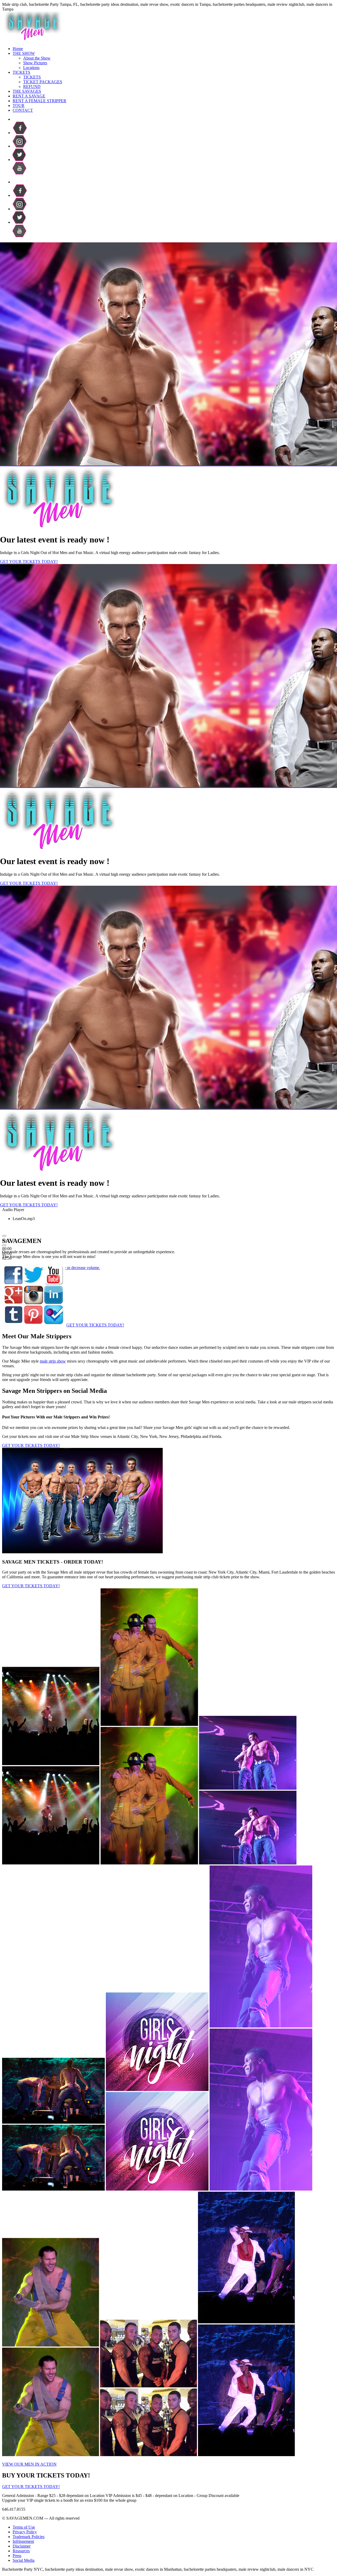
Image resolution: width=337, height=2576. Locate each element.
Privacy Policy (25, 2532)
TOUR (19, 106)
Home (18, 49)
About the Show (37, 58)
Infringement (23, 2541)
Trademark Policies (29, 2537)
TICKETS (21, 72)
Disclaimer (22, 2546)
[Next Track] (4, 1245)
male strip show (53, 1361)
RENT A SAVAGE (29, 96)
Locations (31, 68)
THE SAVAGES (27, 91)
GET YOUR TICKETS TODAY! (29, 562)
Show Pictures (35, 63)
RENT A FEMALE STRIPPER (39, 101)
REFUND (32, 87)
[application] (55, 1224)
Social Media (24, 2560)
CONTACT (23, 110)
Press (17, 2556)
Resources (21, 2551)
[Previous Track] (4, 1236)
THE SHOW (24, 53)
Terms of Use (24, 2527)
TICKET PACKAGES (43, 82)
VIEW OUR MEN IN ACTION (29, 2464)
